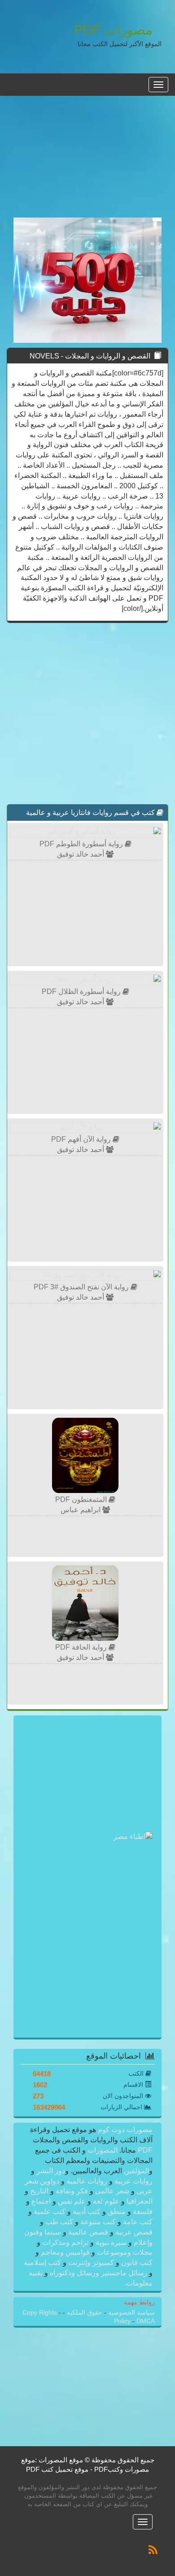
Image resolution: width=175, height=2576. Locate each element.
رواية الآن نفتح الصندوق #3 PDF (82, 1287)
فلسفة (142, 2211)
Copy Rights (41, 2313)
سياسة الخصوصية (131, 2313)
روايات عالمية (87, 2181)
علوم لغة (106, 2201)
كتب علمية (50, 2211)
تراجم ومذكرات (65, 2242)
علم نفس (72, 2201)
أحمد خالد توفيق (81, 854)
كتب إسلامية (43, 2263)
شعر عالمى (112, 2191)
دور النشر (51, 2171)
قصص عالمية (88, 2232)
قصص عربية (133, 2232)
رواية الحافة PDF (82, 1647)
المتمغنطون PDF (82, 1499)
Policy (123, 2321)
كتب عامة (137, 2222)
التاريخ (39, 2191)
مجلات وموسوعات (124, 2252)
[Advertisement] (87, 162)
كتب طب (59, 2222)
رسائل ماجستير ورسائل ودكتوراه (98, 2273)
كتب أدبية (87, 2211)
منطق (117, 2211)
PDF (145, 2150)
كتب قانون (136, 2263)
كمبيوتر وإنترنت (91, 2263)
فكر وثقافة (72, 2191)
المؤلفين (136, 2171)
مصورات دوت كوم (124, 2130)
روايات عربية (133, 2181)
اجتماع (41, 2201)
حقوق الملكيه (84, 2313)
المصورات (102, 2150)
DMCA (146, 2321)
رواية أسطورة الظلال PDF (82, 992)
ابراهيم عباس (81, 1510)
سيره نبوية (111, 2242)
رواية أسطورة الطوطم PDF (82, 844)
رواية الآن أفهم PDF (82, 1139)
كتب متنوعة (98, 2222)
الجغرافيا (139, 2201)
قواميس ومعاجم (65, 2252)
